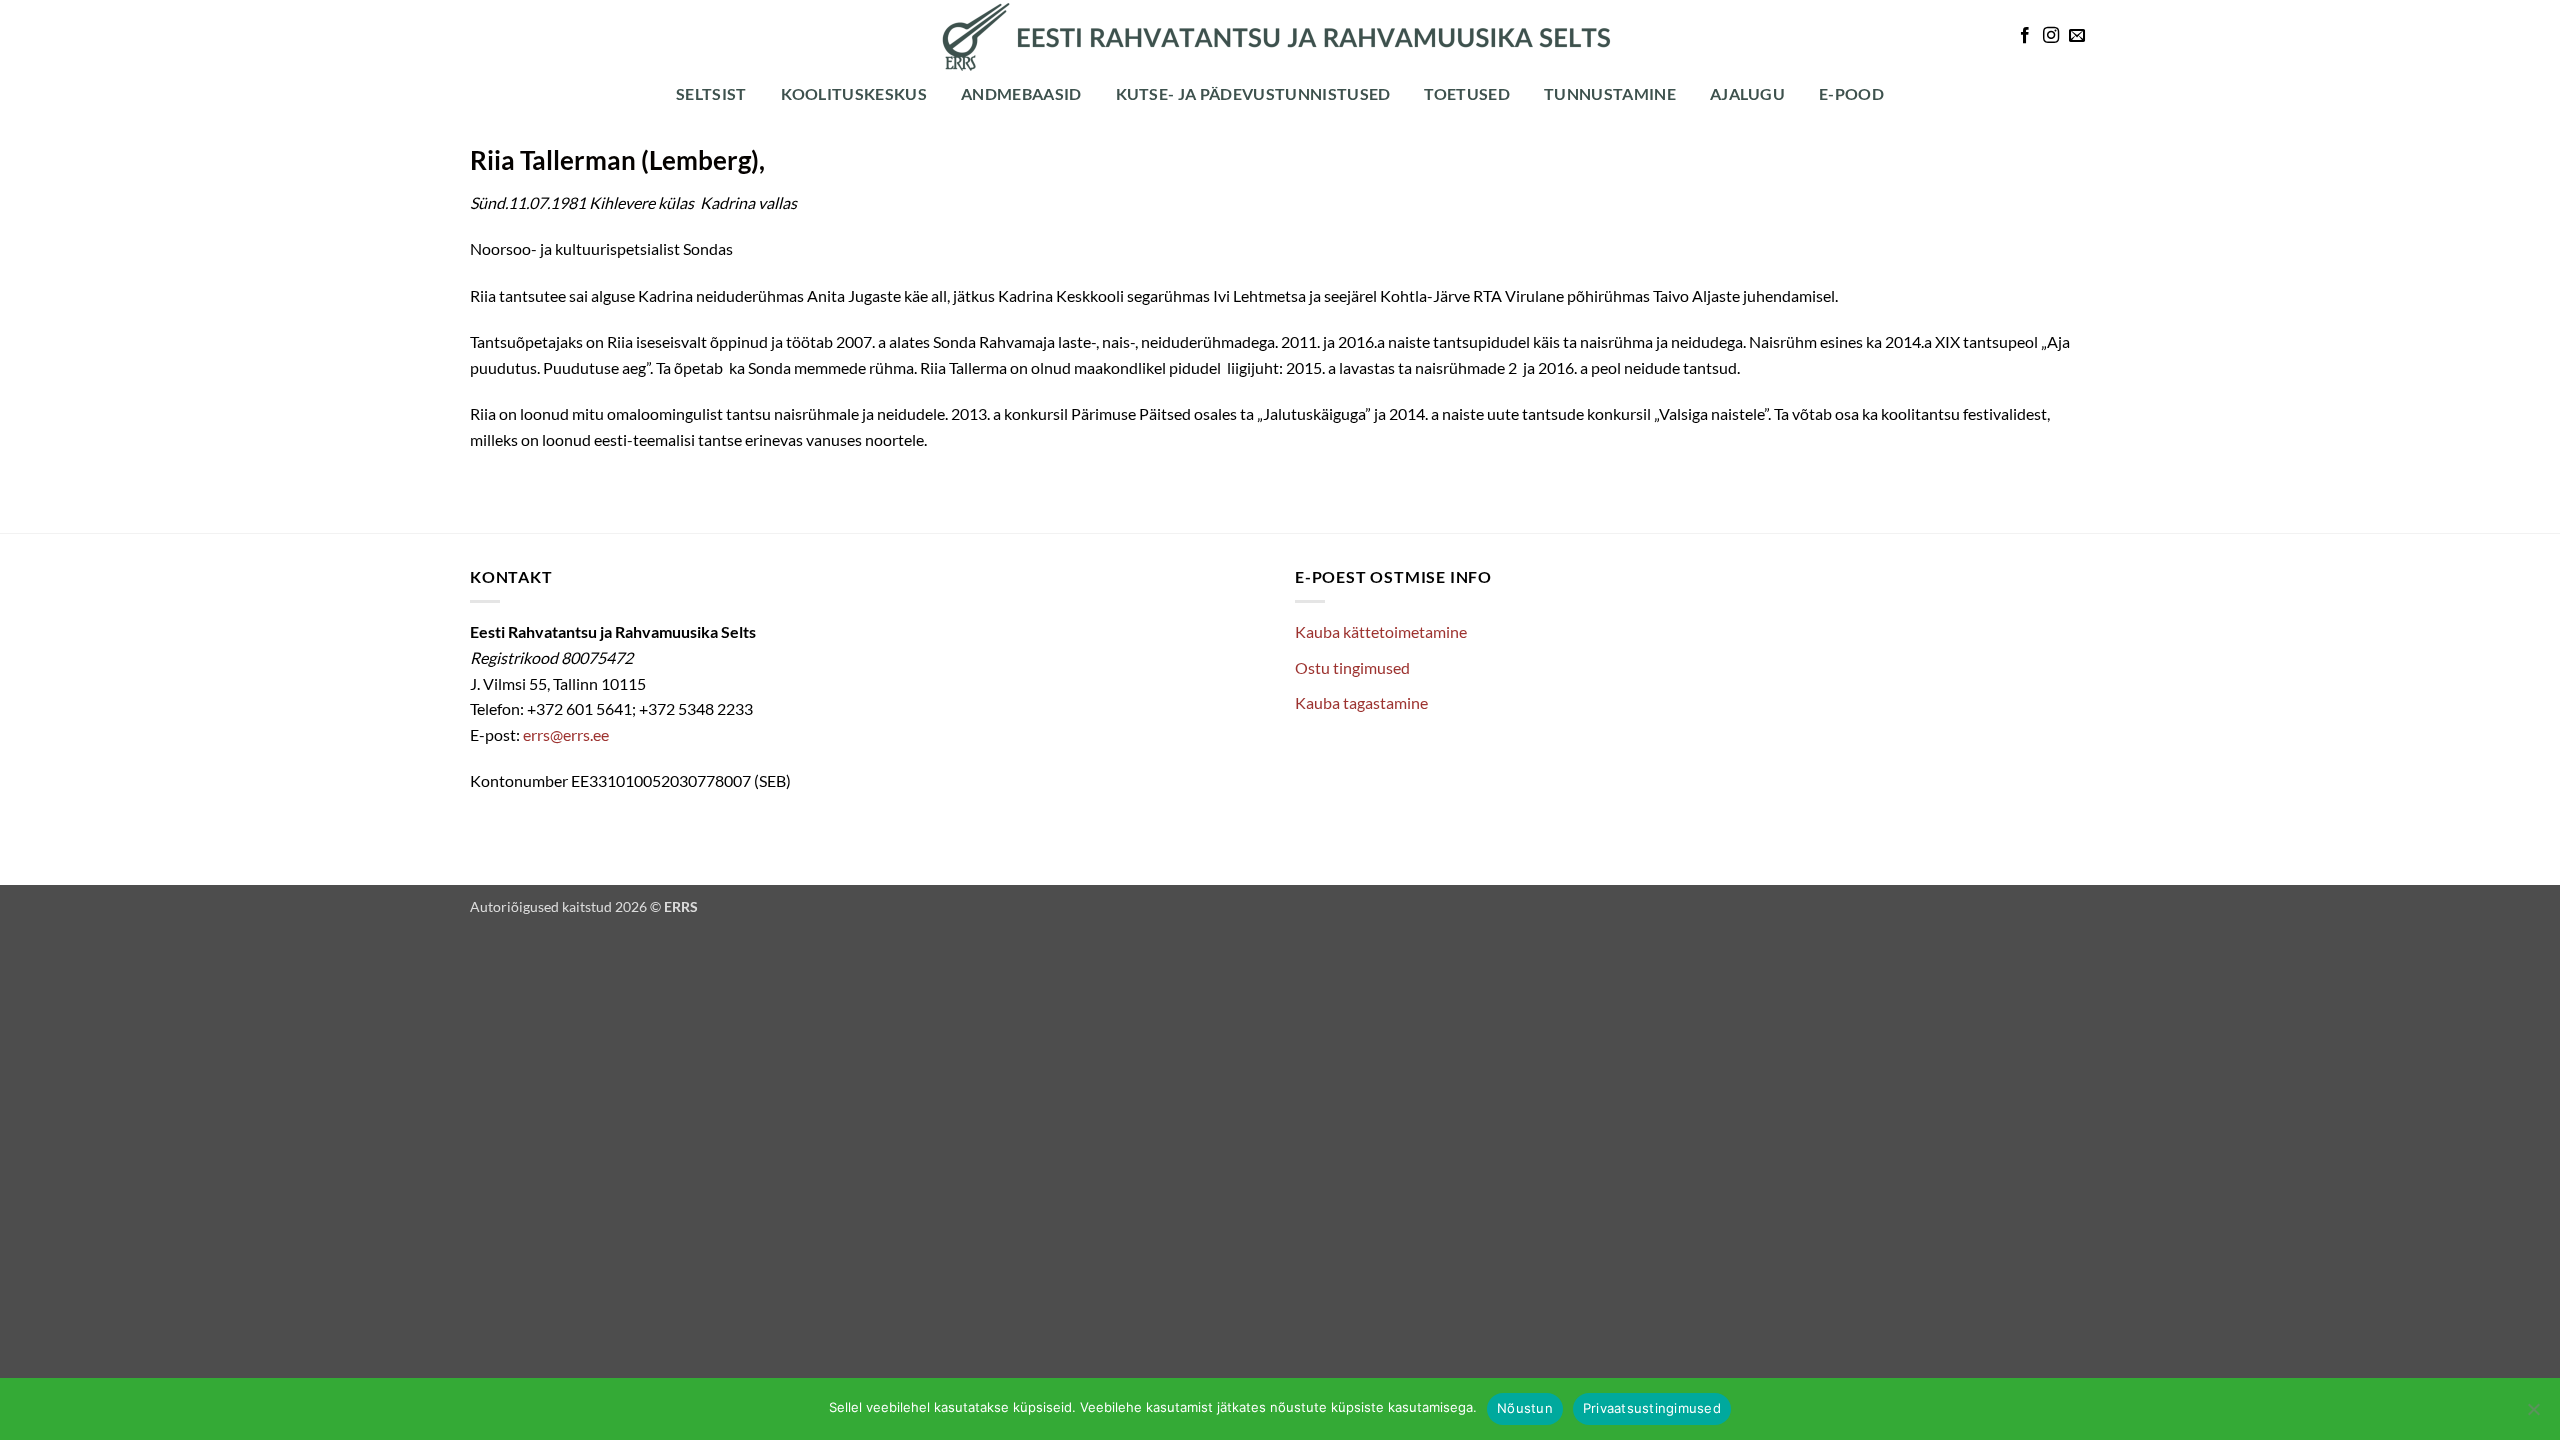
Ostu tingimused (1352, 667)
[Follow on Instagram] (2051, 36)
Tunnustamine (1610, 93)
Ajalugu (1747, 93)
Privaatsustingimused (1652, 1408)
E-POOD (1851, 93)
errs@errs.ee (566, 734)
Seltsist (711, 93)
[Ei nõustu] (2533, 1415)
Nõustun (1525, 1408)
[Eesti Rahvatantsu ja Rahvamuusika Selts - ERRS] (1280, 37)
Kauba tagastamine (1361, 702)
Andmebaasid (1021, 93)
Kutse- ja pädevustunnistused (1253, 93)
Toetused (1467, 93)
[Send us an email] (2077, 36)
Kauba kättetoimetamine (1381, 631)
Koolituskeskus (854, 93)
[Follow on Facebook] (2025, 36)
